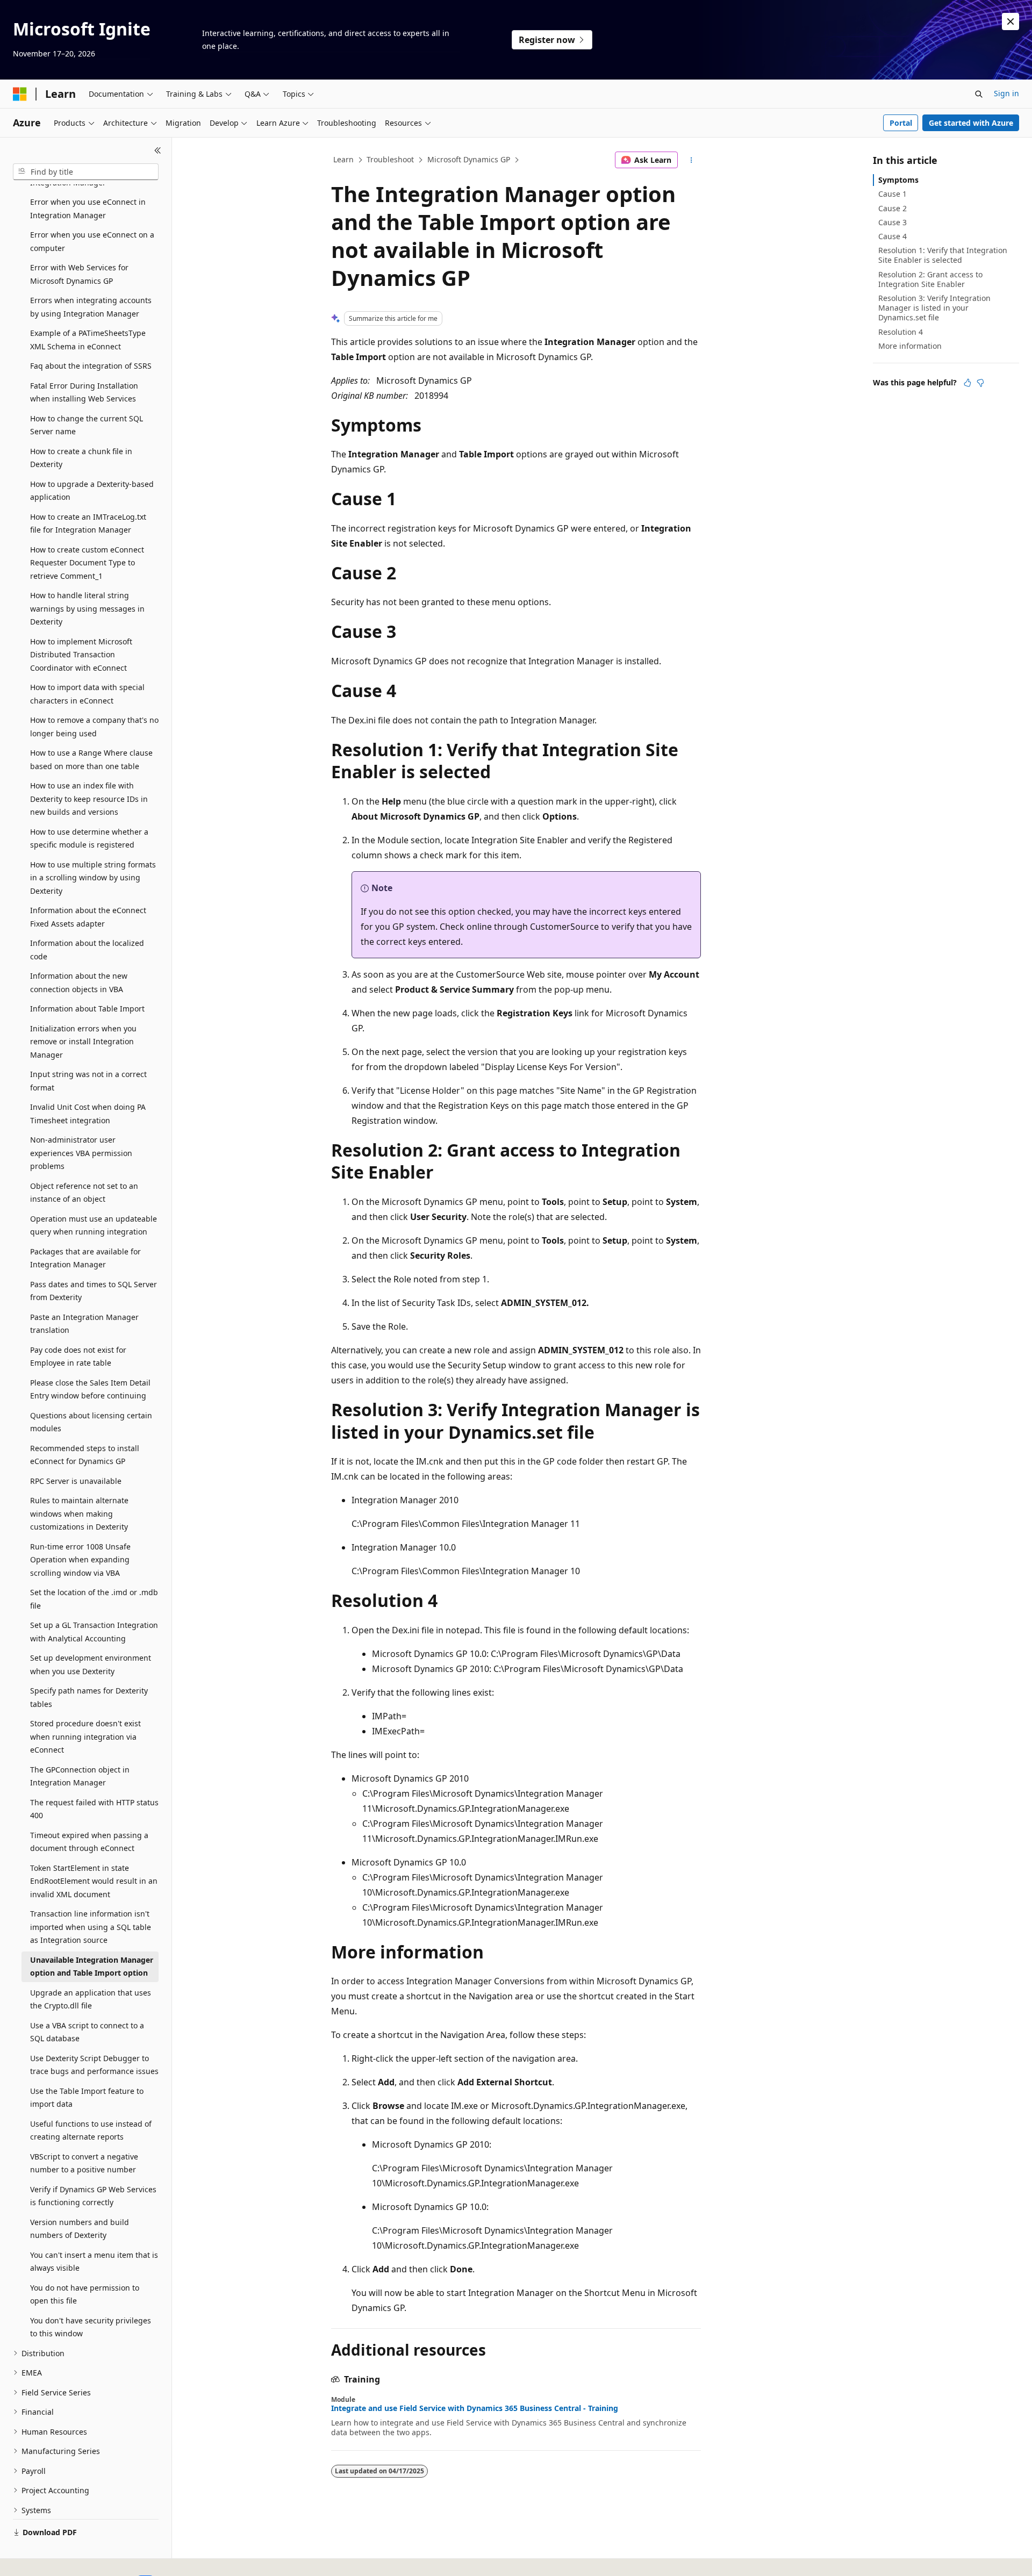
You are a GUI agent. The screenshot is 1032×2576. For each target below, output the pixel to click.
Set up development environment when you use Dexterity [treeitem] (91, 1664)
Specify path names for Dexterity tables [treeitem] (89, 1697)
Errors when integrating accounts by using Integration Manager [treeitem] (91, 307)
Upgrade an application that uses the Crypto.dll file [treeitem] (91, 1999)
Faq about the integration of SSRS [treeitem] (91, 366)
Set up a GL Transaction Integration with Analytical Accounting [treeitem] (94, 1632)
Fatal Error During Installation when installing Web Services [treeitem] (84, 392)
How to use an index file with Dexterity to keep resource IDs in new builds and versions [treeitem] (89, 799)
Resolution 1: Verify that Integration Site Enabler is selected (943, 255)
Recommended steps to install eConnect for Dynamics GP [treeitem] (85, 1455)
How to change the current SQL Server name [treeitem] (87, 425)
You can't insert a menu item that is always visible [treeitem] (94, 2262)
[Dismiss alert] (1010, 21)
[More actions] (691, 160)
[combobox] (86, 172)
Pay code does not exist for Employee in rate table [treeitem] (78, 1357)
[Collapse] (158, 150)
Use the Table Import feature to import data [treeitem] (87, 2098)
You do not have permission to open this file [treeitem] (85, 2294)
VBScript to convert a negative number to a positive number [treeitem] (84, 2163)
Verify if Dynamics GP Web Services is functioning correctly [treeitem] (93, 2196)
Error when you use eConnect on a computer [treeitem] (92, 241)
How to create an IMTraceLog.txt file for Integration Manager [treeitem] (88, 523)
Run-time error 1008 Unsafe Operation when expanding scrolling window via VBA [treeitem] (80, 1560)
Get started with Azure (971, 123)
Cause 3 (893, 222)
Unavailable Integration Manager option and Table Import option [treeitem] (92, 1967)
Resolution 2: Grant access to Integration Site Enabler (930, 279)
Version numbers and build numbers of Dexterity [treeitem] (80, 2229)
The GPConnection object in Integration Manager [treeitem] (80, 1776)
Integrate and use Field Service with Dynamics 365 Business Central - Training (475, 2408)
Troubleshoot (390, 159)
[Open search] (979, 94)
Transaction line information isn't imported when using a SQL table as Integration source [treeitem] (91, 1927)
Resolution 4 (901, 332)
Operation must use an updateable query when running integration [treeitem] (94, 1225)
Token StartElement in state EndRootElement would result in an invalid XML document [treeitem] (94, 1881)
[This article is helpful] (967, 383)
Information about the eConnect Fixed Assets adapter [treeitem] (88, 917)
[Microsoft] (20, 94)
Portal (901, 123)
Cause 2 (893, 208)
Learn (343, 159)
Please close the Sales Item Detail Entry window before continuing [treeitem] (90, 1389)
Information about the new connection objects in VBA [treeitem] (79, 982)
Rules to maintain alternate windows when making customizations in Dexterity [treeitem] (79, 1513)
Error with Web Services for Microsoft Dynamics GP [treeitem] (79, 274)
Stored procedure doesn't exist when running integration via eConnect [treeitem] (85, 1737)
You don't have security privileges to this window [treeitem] (91, 2327)
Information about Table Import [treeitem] (87, 1009)
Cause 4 (893, 236)
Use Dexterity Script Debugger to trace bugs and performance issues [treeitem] (94, 2065)
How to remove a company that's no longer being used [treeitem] (94, 727)
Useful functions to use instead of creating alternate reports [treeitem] (91, 2130)
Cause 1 (893, 194)
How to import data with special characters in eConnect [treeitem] (87, 694)
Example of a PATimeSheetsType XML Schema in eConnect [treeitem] (88, 340)
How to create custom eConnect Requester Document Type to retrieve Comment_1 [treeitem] (87, 563)
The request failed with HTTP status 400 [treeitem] (94, 1809)
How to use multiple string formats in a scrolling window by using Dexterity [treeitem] (93, 878)
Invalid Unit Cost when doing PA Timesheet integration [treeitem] (88, 1114)
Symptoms (898, 180)
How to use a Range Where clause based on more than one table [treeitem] (91, 759)
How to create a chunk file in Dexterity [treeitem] (81, 458)
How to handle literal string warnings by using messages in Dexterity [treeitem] (87, 608)
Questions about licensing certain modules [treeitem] (91, 1422)
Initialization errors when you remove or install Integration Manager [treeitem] (83, 1042)
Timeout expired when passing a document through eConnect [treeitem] (89, 1842)
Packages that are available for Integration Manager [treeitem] (85, 1258)
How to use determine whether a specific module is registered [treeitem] (89, 838)
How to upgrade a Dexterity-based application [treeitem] (92, 491)
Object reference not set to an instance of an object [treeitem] (84, 1193)
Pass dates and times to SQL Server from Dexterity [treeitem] (94, 1291)
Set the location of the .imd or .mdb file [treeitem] (94, 1599)
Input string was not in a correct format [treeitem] (88, 1081)
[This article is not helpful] (980, 383)
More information (910, 346)
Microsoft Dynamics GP (469, 159)
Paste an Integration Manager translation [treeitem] (84, 1324)
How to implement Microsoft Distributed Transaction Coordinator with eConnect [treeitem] (81, 655)
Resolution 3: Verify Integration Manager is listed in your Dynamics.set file (934, 308)
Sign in (1006, 93)
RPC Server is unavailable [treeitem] (76, 1481)
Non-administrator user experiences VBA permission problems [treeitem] (81, 1153)
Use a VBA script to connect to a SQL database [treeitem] (87, 2032)
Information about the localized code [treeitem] (87, 950)
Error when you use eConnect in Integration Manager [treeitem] (88, 209)
